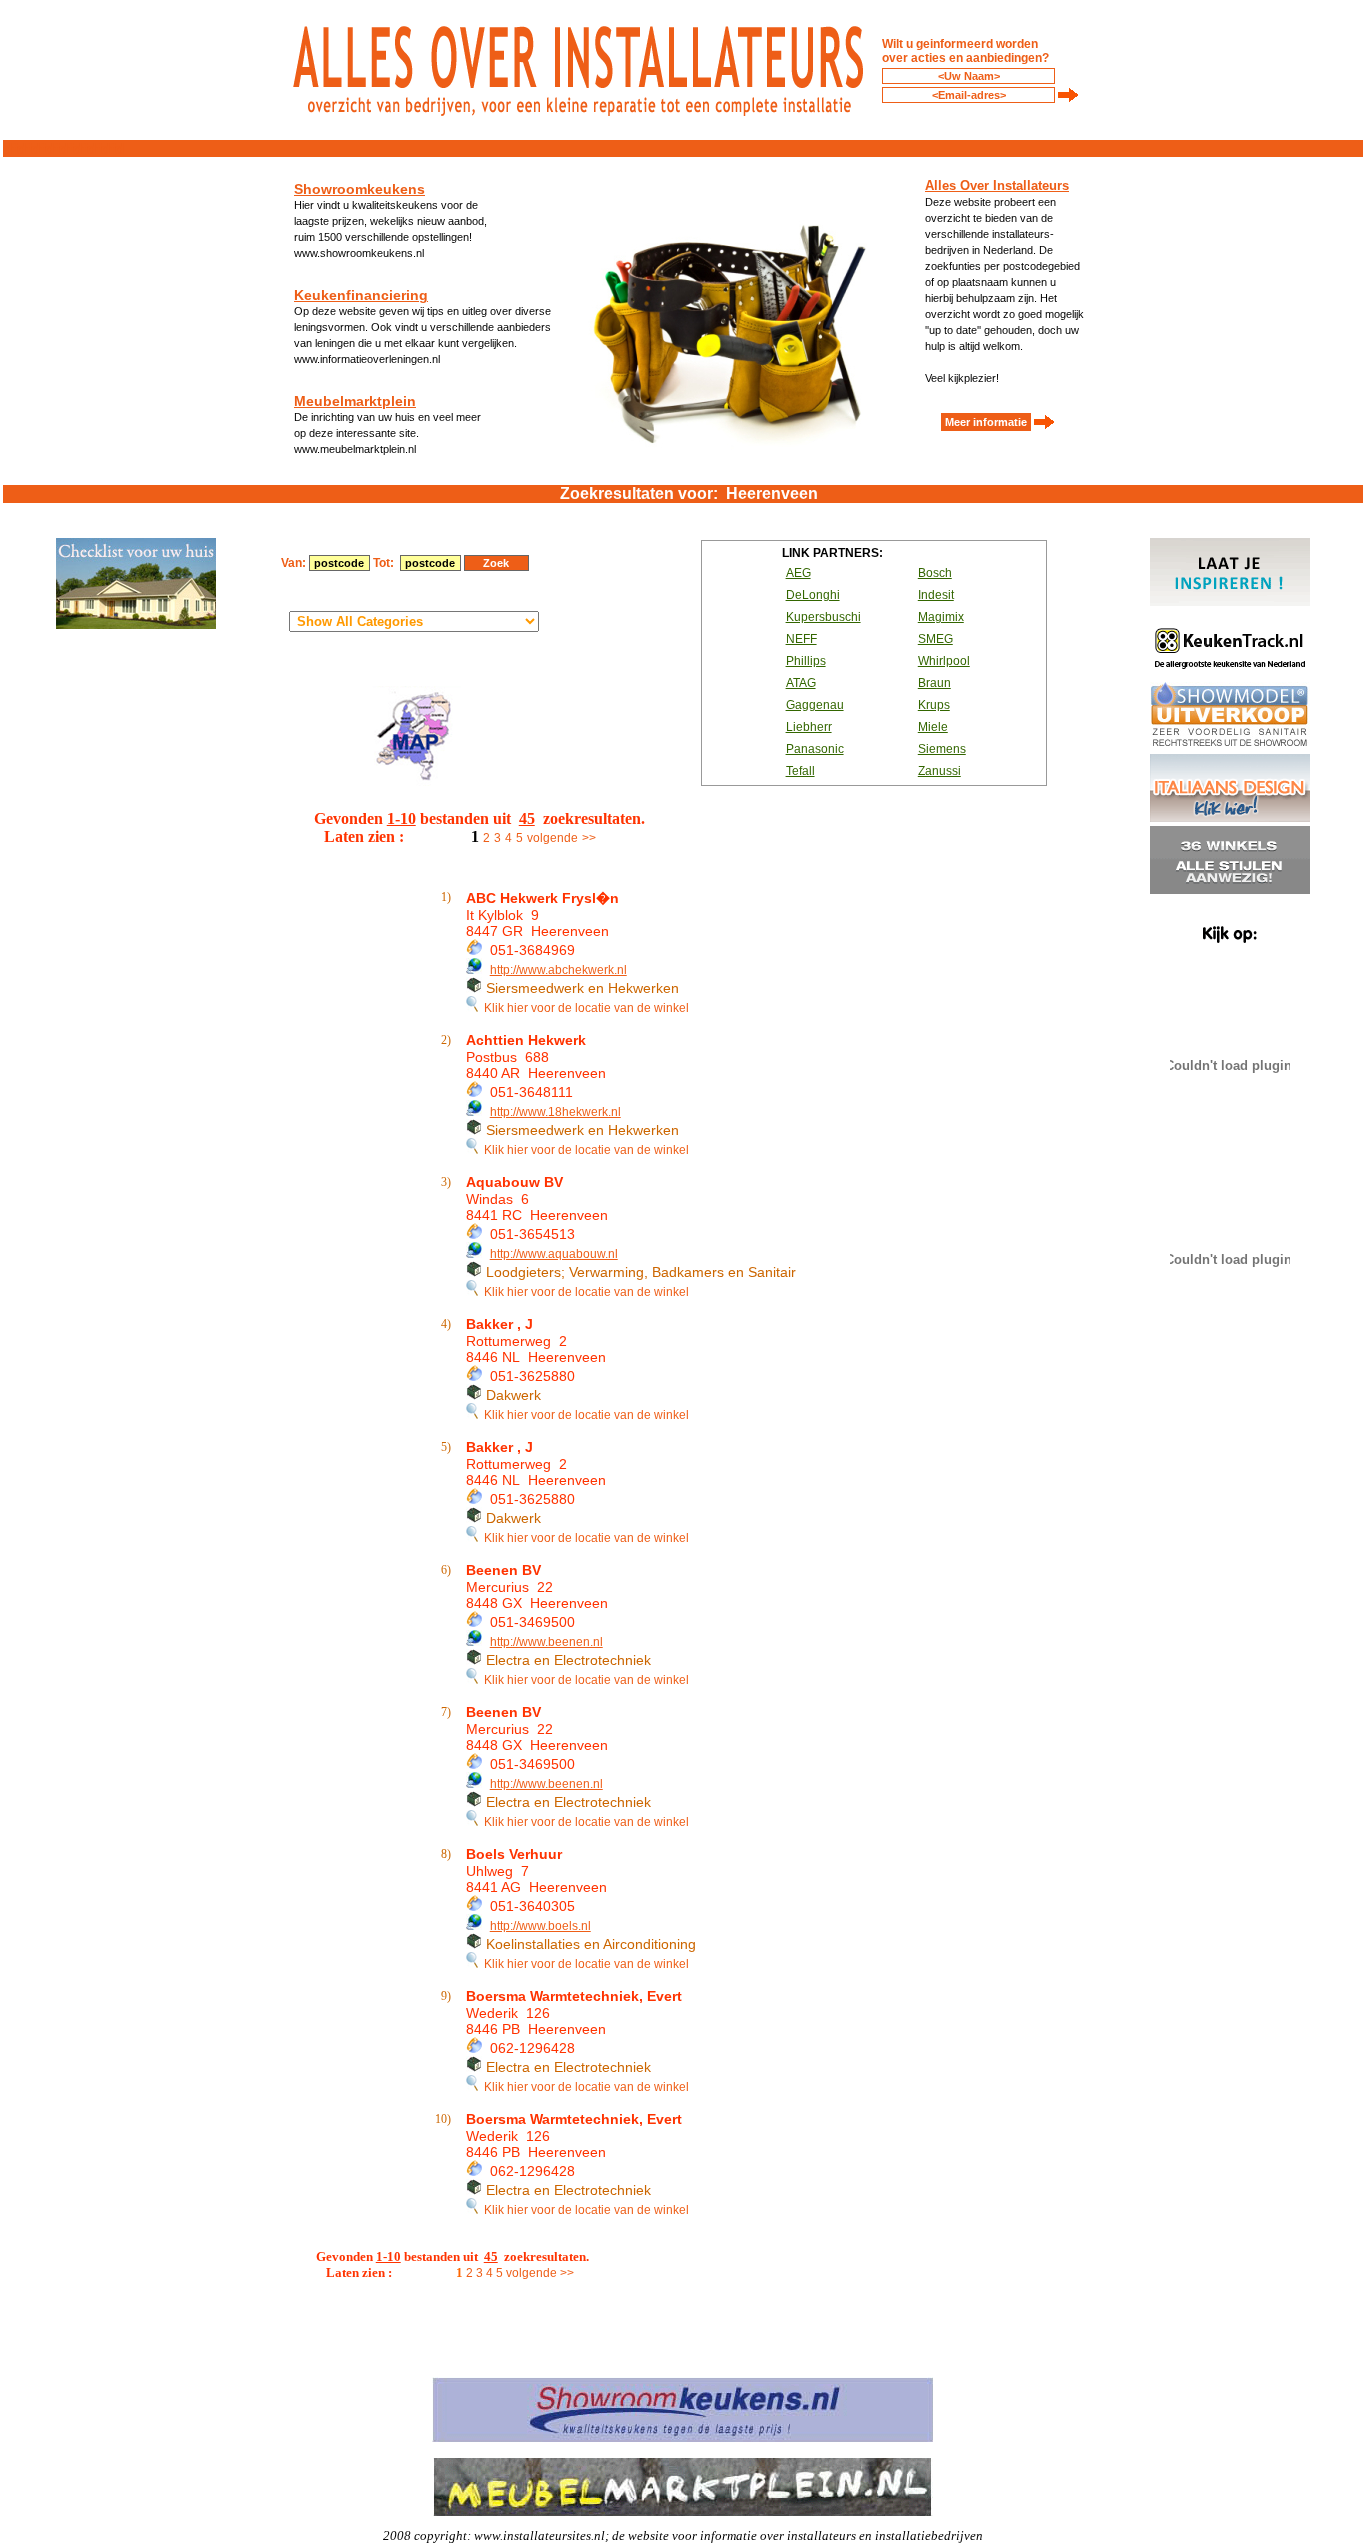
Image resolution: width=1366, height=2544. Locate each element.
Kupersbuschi (823, 617)
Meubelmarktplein (355, 401)
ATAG (801, 683)
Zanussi (939, 771)
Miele (933, 727)
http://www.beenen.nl (546, 1642)
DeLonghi (813, 595)
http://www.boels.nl (540, 1926)
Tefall (800, 771)
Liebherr (809, 727)
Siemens (942, 749)
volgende (552, 838)
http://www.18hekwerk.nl (555, 1112)
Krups (934, 705)
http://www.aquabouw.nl (554, 1254)
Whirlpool (944, 661)
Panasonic (815, 749)
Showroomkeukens (359, 189)
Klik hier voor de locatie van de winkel (583, 1008)
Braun (934, 683)
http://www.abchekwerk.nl (558, 970)
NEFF (801, 639)
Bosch (935, 573)
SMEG (935, 639)
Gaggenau (815, 705)
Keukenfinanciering (361, 295)
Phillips (806, 661)
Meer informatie (986, 422)
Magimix (941, 617)
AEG (798, 573)
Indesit (936, 595)
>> (589, 838)
